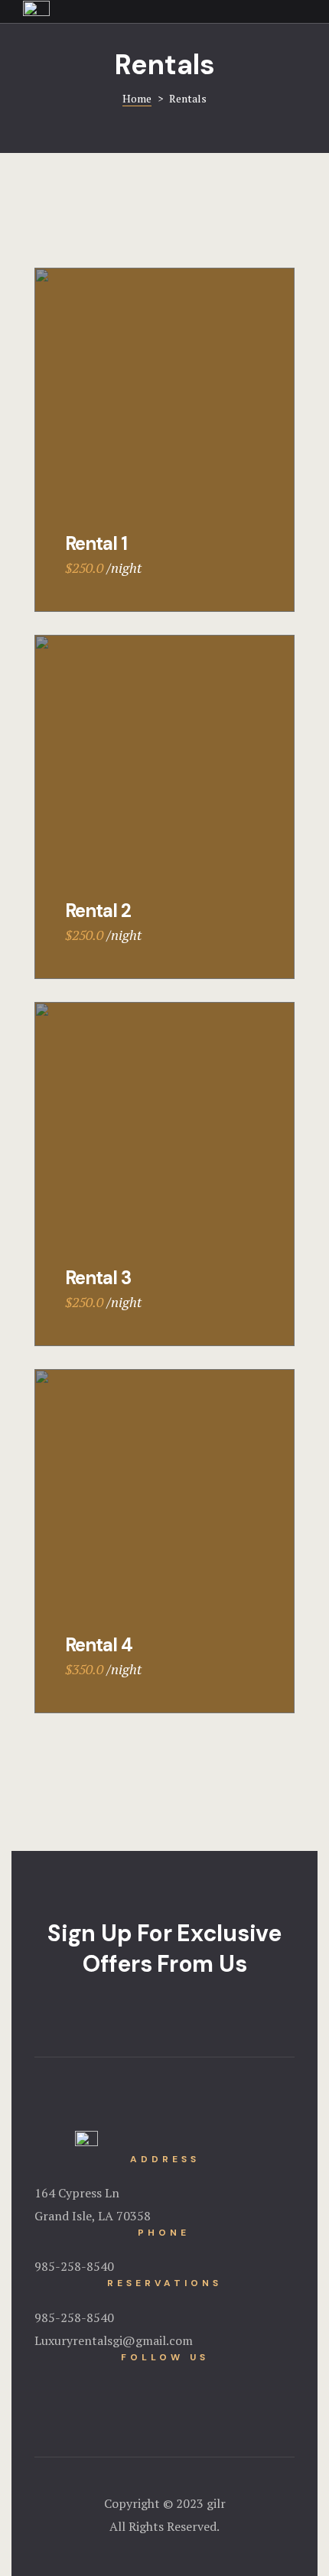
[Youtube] (185, 2385)
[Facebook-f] (144, 2385)
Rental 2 (98, 911)
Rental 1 (96, 543)
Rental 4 (99, 1645)
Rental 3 (98, 1278)
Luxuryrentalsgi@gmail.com (114, 2340)
